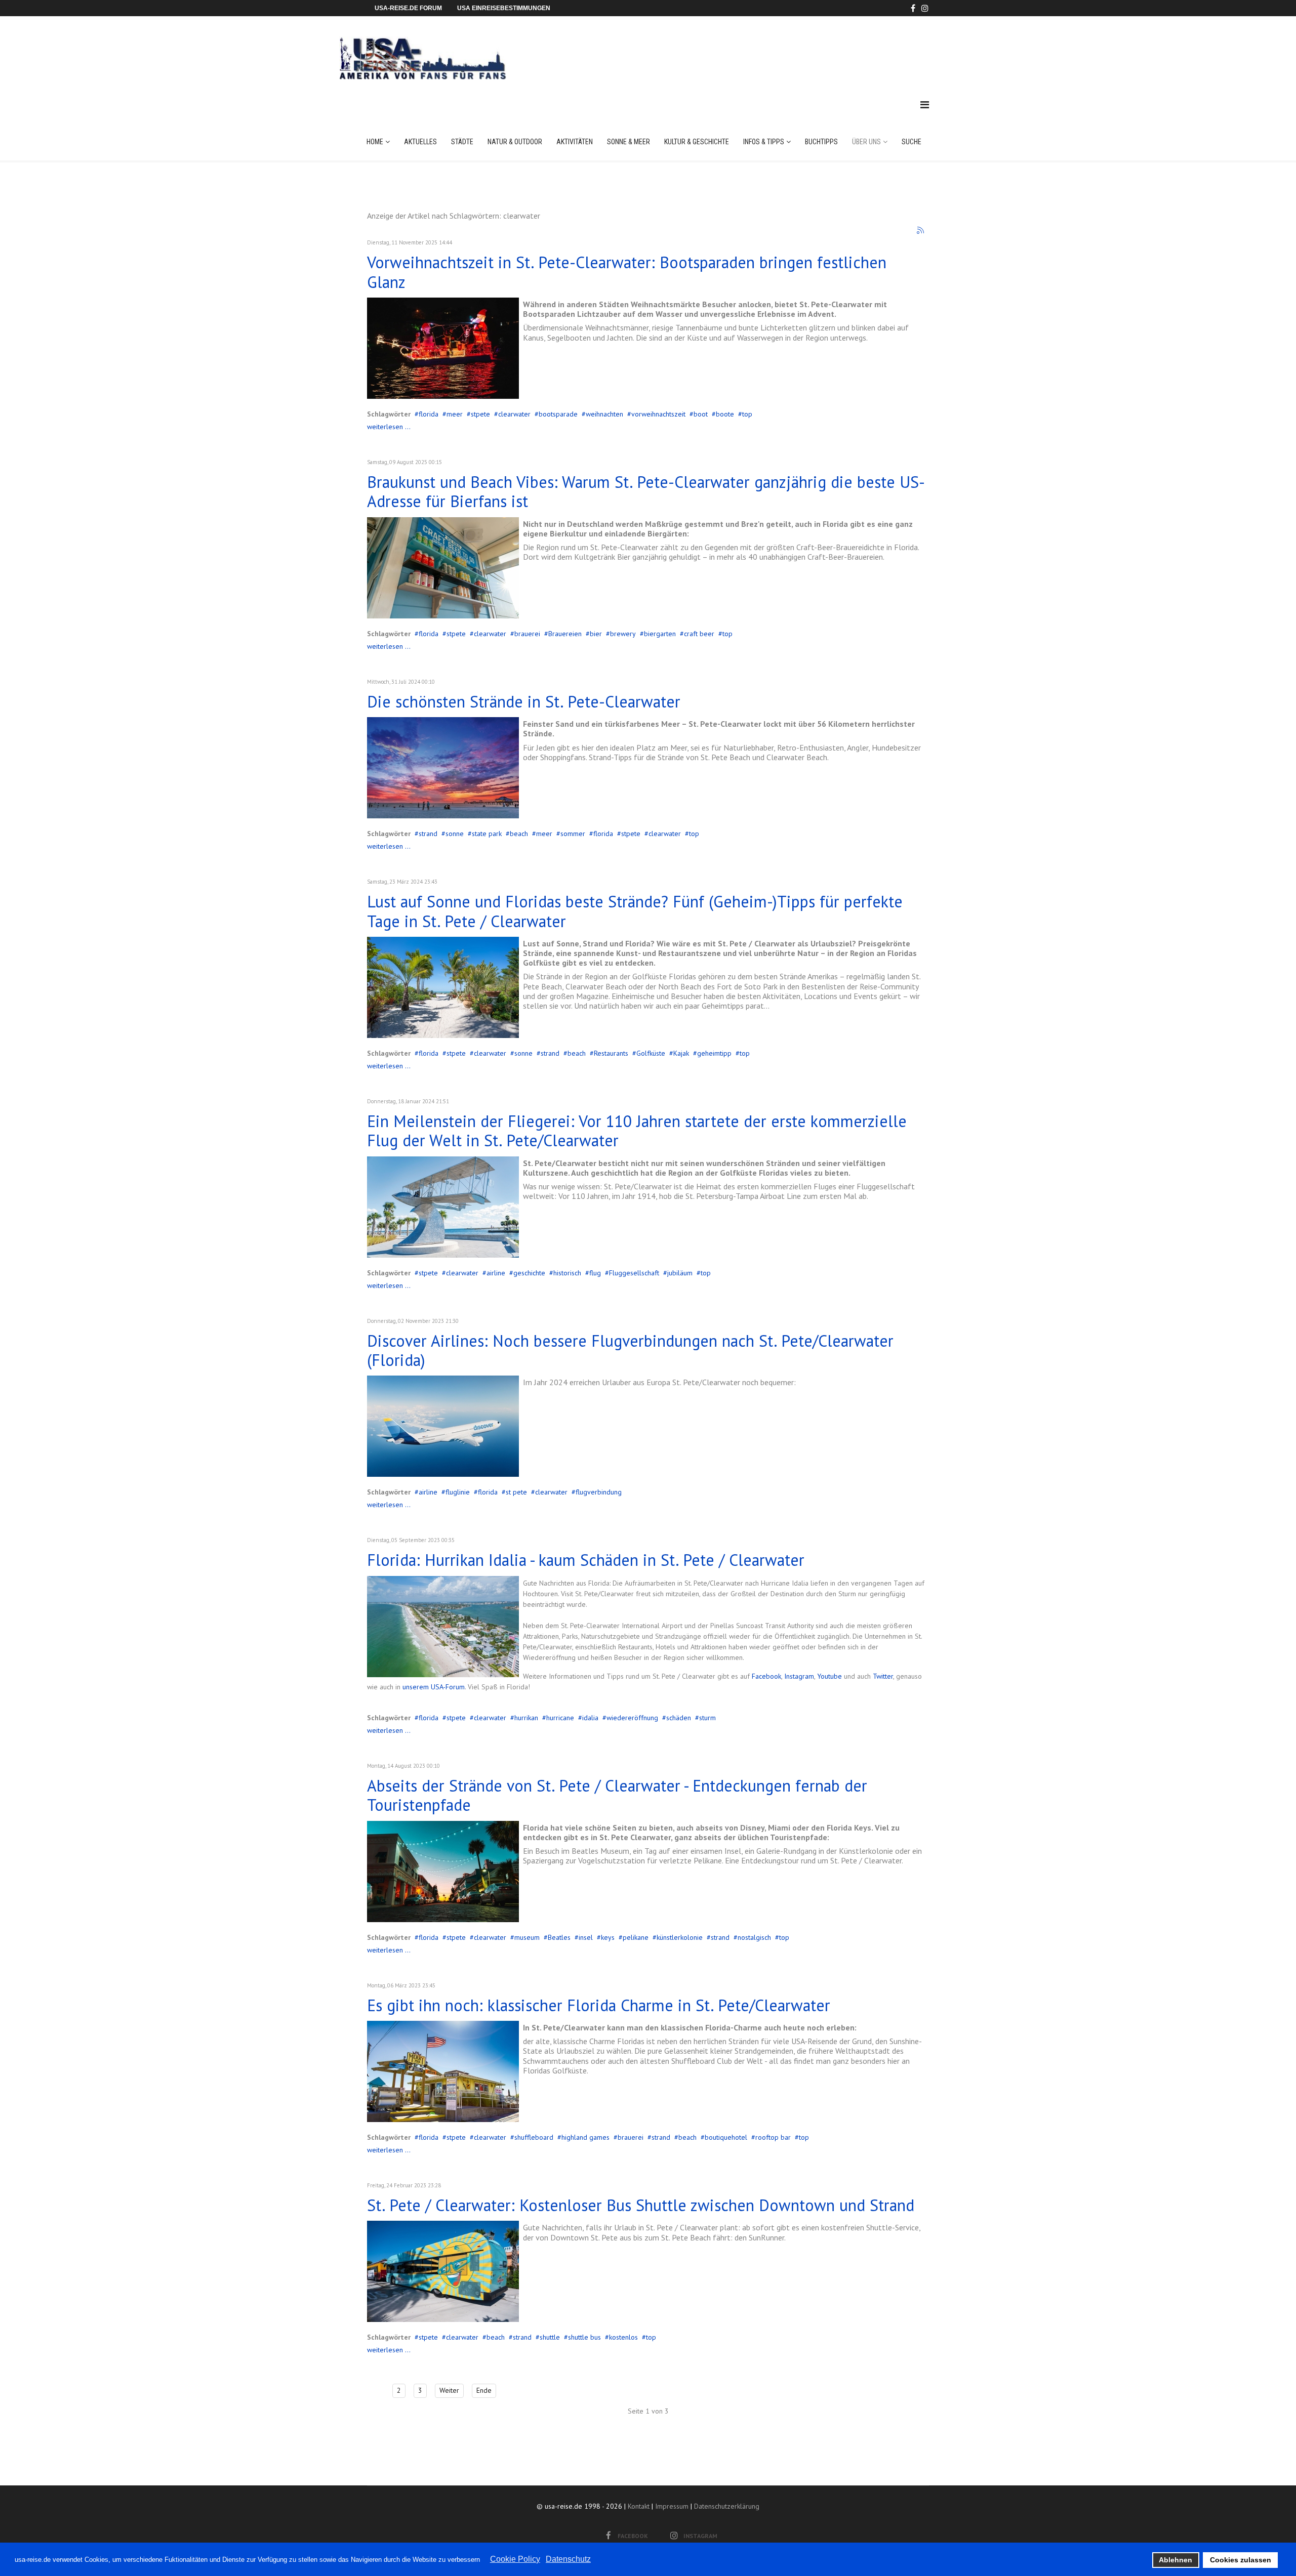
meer (455, 414)
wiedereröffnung (632, 1718)
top (747, 414)
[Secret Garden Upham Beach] (443, 987)
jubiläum (680, 1273)
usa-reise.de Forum (408, 8)
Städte (462, 142)
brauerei (527, 634)
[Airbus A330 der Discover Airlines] (443, 1426)
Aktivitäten (575, 142)
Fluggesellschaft (634, 1273)
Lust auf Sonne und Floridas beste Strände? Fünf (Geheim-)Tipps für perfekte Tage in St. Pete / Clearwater (635, 911)
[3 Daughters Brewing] (443, 568)
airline (496, 1273)
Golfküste (651, 1053)
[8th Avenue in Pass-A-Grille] (443, 1872)
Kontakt (639, 2506)
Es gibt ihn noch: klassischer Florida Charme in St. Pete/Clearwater (599, 2005)
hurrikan (526, 1718)
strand (428, 834)
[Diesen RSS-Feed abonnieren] (921, 231)
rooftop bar (773, 2137)
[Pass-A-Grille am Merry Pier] (443, 2071)
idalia (590, 1718)
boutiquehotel (726, 2137)
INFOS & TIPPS (764, 142)
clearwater (514, 414)
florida (429, 414)
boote (725, 414)
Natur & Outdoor (515, 142)
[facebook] (913, 8)
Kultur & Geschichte (697, 142)
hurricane (560, 1718)
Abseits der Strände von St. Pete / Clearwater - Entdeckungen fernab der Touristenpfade (617, 1795)
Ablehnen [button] (1176, 2560)
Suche (912, 142)
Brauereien (565, 634)
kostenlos (623, 2337)
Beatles (559, 1937)
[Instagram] (925, 8)
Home (375, 142)
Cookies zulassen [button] (1241, 2560)
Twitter (883, 1676)
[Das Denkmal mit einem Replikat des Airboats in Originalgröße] (443, 1207)
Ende (484, 2390)
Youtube (831, 1676)
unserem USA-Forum (433, 1687)
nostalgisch (754, 1937)
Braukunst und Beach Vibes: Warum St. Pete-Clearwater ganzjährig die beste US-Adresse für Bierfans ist (646, 491)
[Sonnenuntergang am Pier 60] (443, 768)
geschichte (529, 1273)
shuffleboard (534, 2137)
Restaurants (611, 1053)
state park (487, 834)
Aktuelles (420, 142)
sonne (455, 834)
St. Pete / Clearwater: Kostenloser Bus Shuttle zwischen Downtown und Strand (641, 2205)
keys (608, 1937)
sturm (707, 1718)
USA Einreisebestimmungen (504, 8)
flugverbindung (599, 1492)
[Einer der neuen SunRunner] (443, 2271)
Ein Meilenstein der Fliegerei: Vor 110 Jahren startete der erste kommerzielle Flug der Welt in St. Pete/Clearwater (637, 1131)
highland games (585, 2137)
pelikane (636, 1937)
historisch (567, 1273)
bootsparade (558, 414)
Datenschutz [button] (568, 2559)
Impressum (672, 2506)
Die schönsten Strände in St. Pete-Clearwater (524, 701)
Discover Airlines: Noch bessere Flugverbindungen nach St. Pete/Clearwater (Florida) (630, 1350)
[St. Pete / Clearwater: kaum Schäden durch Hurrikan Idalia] (443, 1627)
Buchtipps (821, 142)
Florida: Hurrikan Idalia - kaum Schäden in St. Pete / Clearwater (586, 1560)
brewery (623, 634)
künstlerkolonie (680, 1937)
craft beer (699, 634)
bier (596, 634)
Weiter (449, 2390)
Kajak (681, 1053)
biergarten (660, 634)
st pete (516, 1492)
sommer (573, 834)
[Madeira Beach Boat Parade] (443, 348)
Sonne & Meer (629, 142)
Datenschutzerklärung (727, 2506)
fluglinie (458, 1492)
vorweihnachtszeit (658, 414)
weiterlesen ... (389, 427)
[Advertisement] (744, 48)
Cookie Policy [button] (515, 2559)
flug (595, 1273)
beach (519, 834)
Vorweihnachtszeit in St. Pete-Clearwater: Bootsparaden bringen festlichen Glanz (627, 272)
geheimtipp (714, 1053)
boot (701, 414)
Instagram (799, 1676)
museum (527, 1937)
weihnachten (604, 414)
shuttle (550, 2337)
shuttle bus (584, 2337)
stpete (480, 414)
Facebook (766, 1676)
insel (586, 1937)
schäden (679, 1718)
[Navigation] (925, 105)
